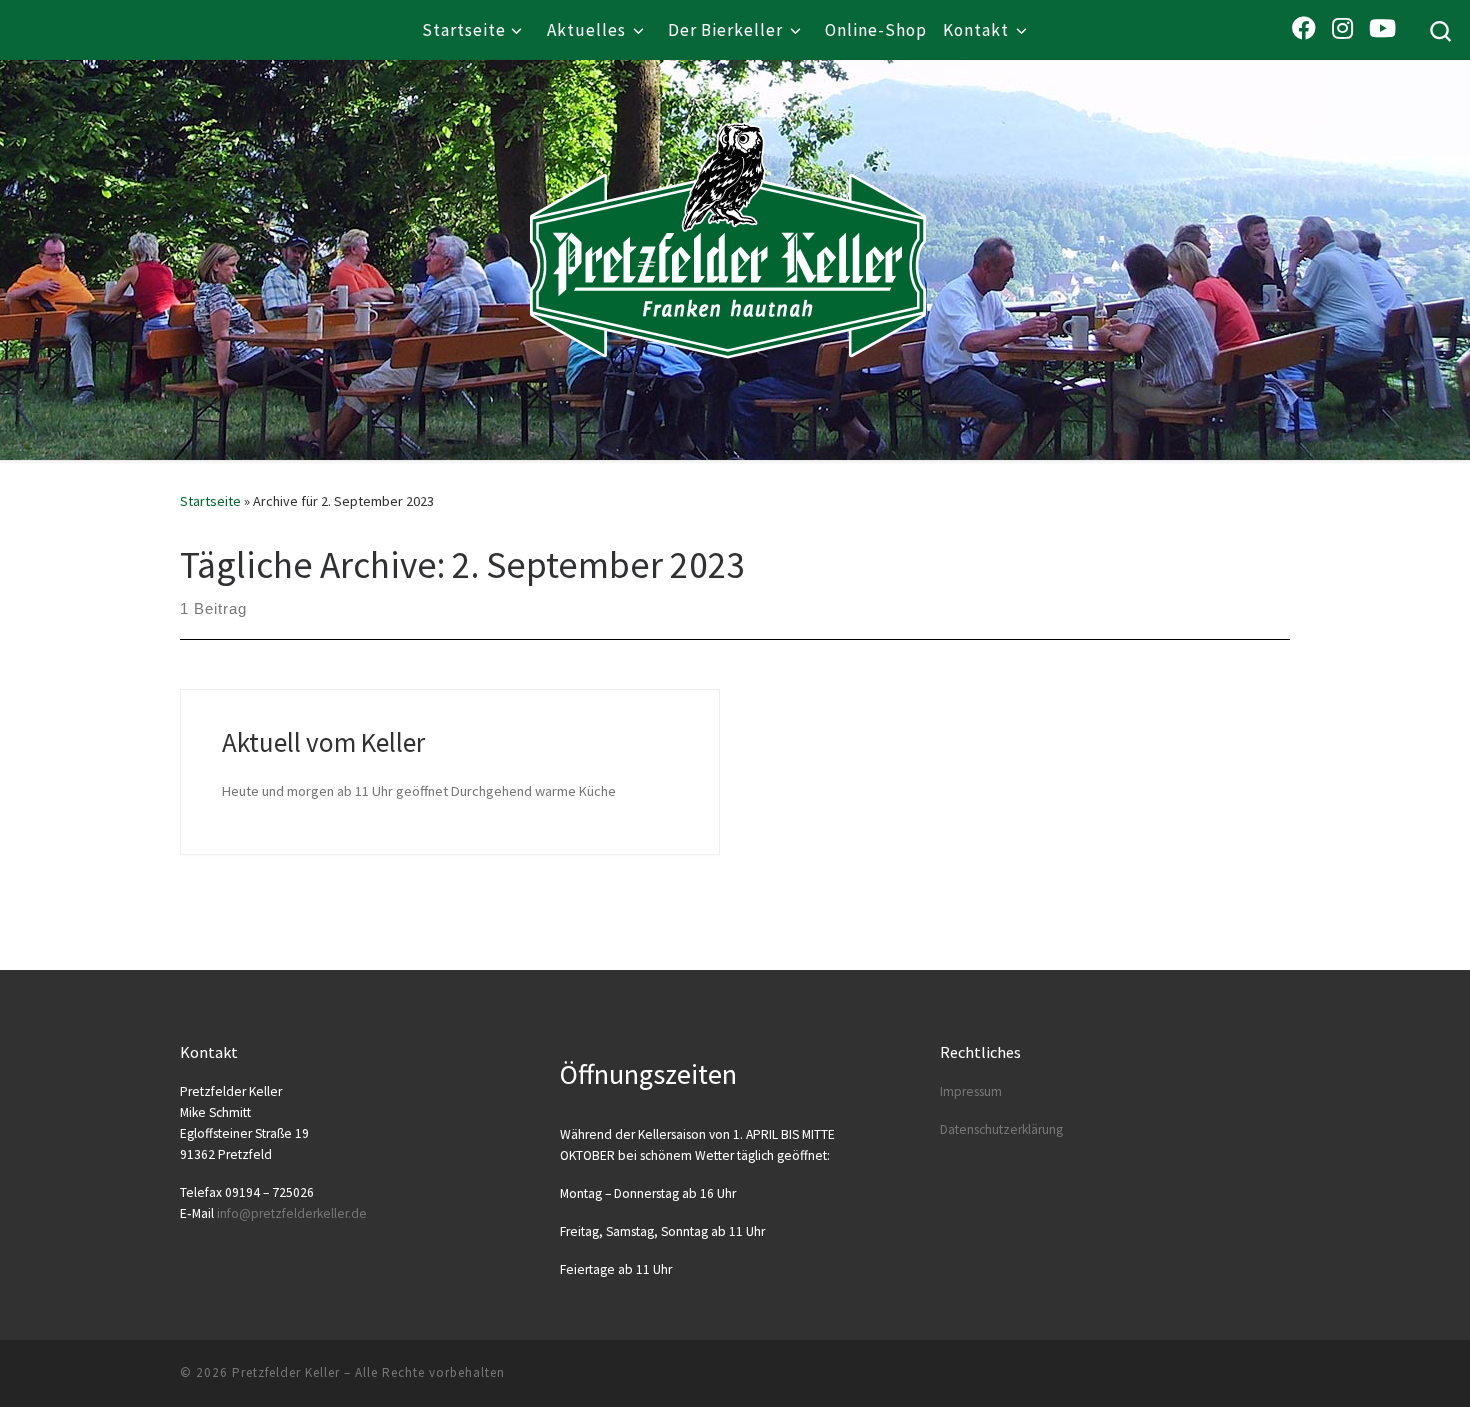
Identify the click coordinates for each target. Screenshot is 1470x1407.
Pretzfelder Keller (286, 1372)
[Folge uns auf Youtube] (1382, 28)
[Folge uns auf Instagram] (1342, 28)
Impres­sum (971, 1091)
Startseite (210, 501)
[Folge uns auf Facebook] (1304, 28)
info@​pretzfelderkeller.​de (292, 1213)
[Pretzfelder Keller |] (728, 211)
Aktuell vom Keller (323, 742)
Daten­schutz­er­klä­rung (1001, 1129)
